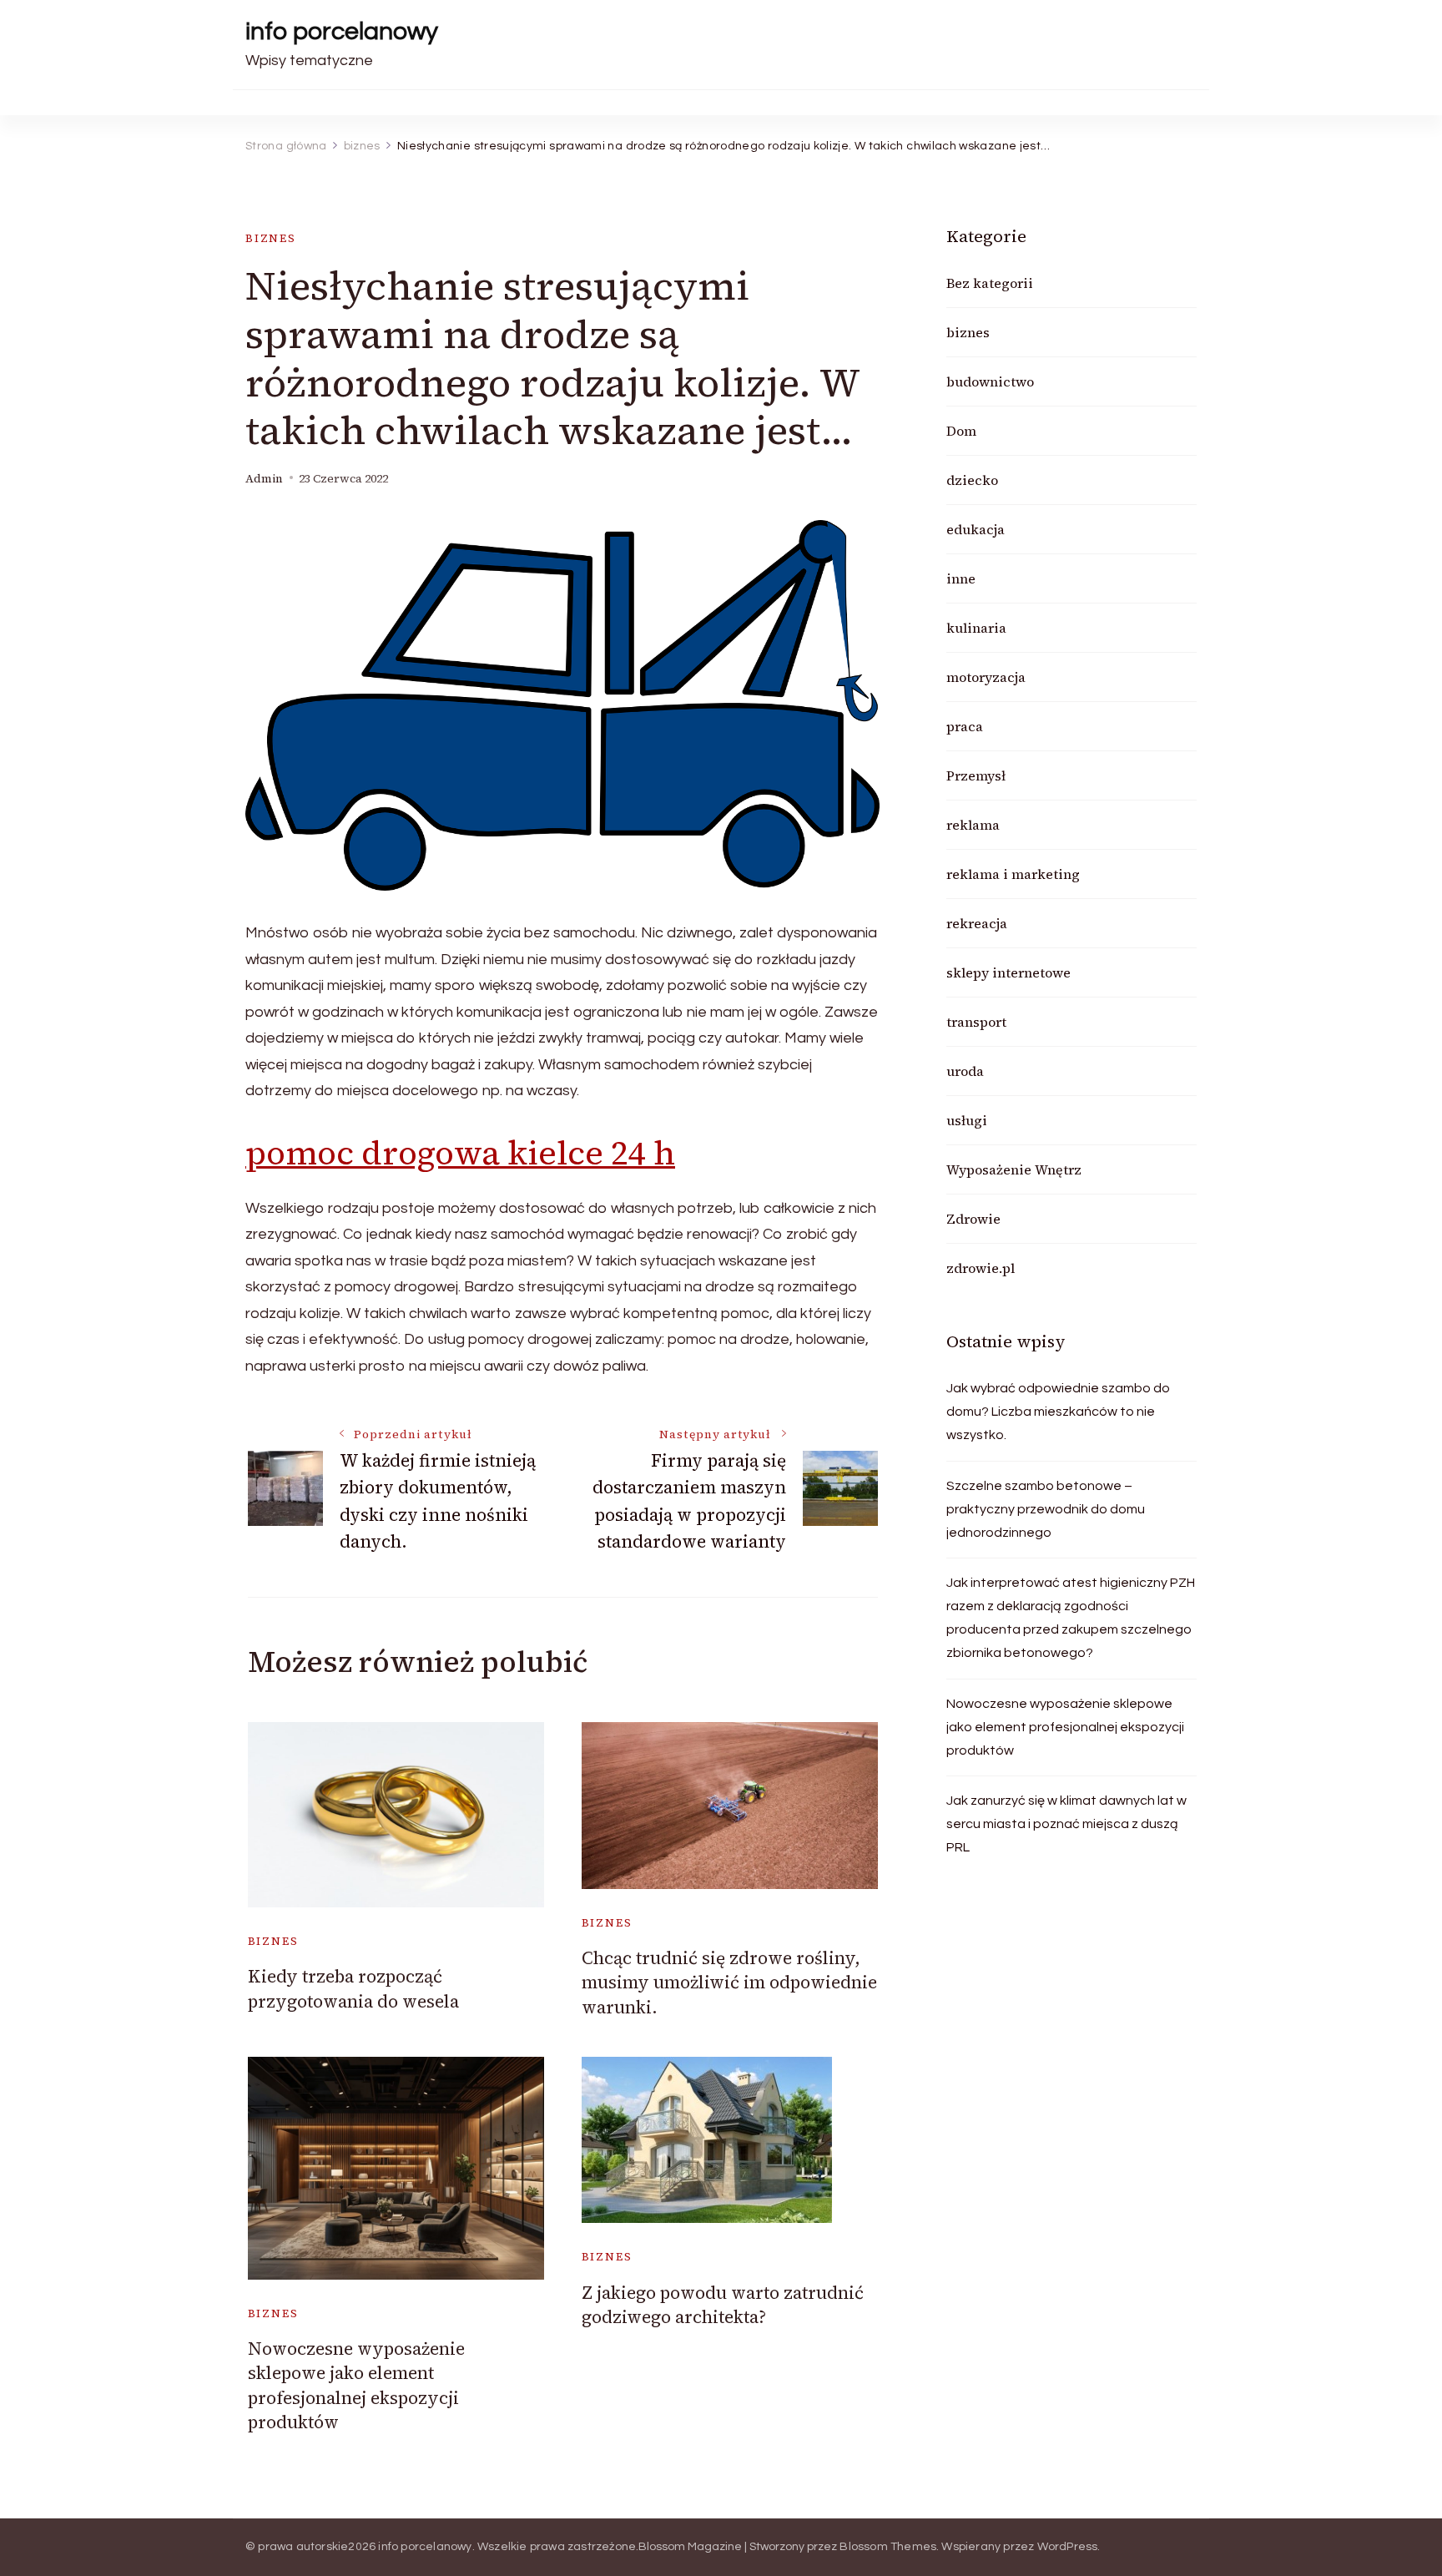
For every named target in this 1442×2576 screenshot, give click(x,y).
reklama (973, 825)
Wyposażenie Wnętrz (1014, 1169)
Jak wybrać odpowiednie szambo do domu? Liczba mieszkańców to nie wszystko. (1058, 1412)
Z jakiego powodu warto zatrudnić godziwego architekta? (723, 2305)
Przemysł (976, 775)
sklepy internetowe (1008, 972)
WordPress (1068, 2547)
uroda (965, 1071)
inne (961, 578)
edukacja (976, 529)
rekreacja (977, 923)
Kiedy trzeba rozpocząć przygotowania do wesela (353, 1988)
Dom (961, 431)
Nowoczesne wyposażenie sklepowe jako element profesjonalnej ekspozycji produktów (356, 2385)
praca (965, 726)
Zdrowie (973, 1219)
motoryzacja (986, 677)
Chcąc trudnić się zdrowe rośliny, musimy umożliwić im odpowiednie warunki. (729, 1983)
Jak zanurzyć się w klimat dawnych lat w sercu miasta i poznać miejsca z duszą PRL (1066, 1824)
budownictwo (990, 381)
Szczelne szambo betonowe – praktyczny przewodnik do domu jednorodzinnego (1046, 1509)
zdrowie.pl (981, 1268)
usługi (967, 1120)
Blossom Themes (888, 2547)
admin (264, 479)
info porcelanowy (342, 31)
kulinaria (976, 628)
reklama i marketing (1013, 874)
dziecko (972, 480)
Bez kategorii (990, 283)
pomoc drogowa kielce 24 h (460, 1153)
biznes (271, 238)
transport (976, 1022)
